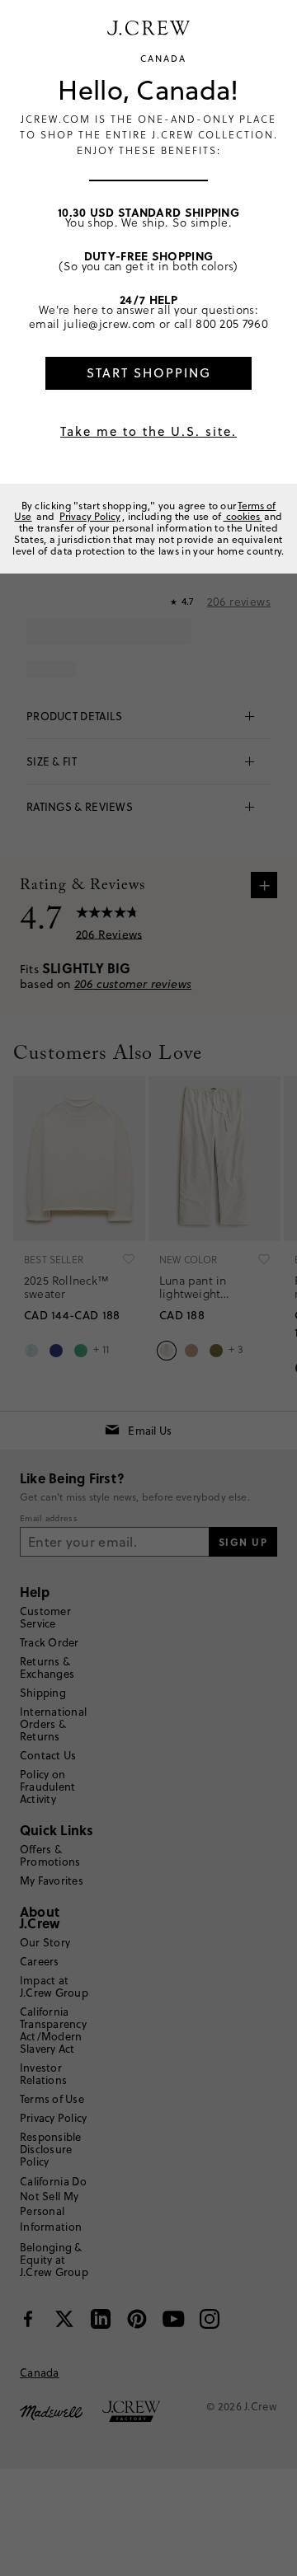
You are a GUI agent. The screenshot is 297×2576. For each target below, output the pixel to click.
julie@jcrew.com (110, 323)
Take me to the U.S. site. (148, 431)
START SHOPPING (149, 373)
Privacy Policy (90, 516)
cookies (243, 516)
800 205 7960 (232, 323)
